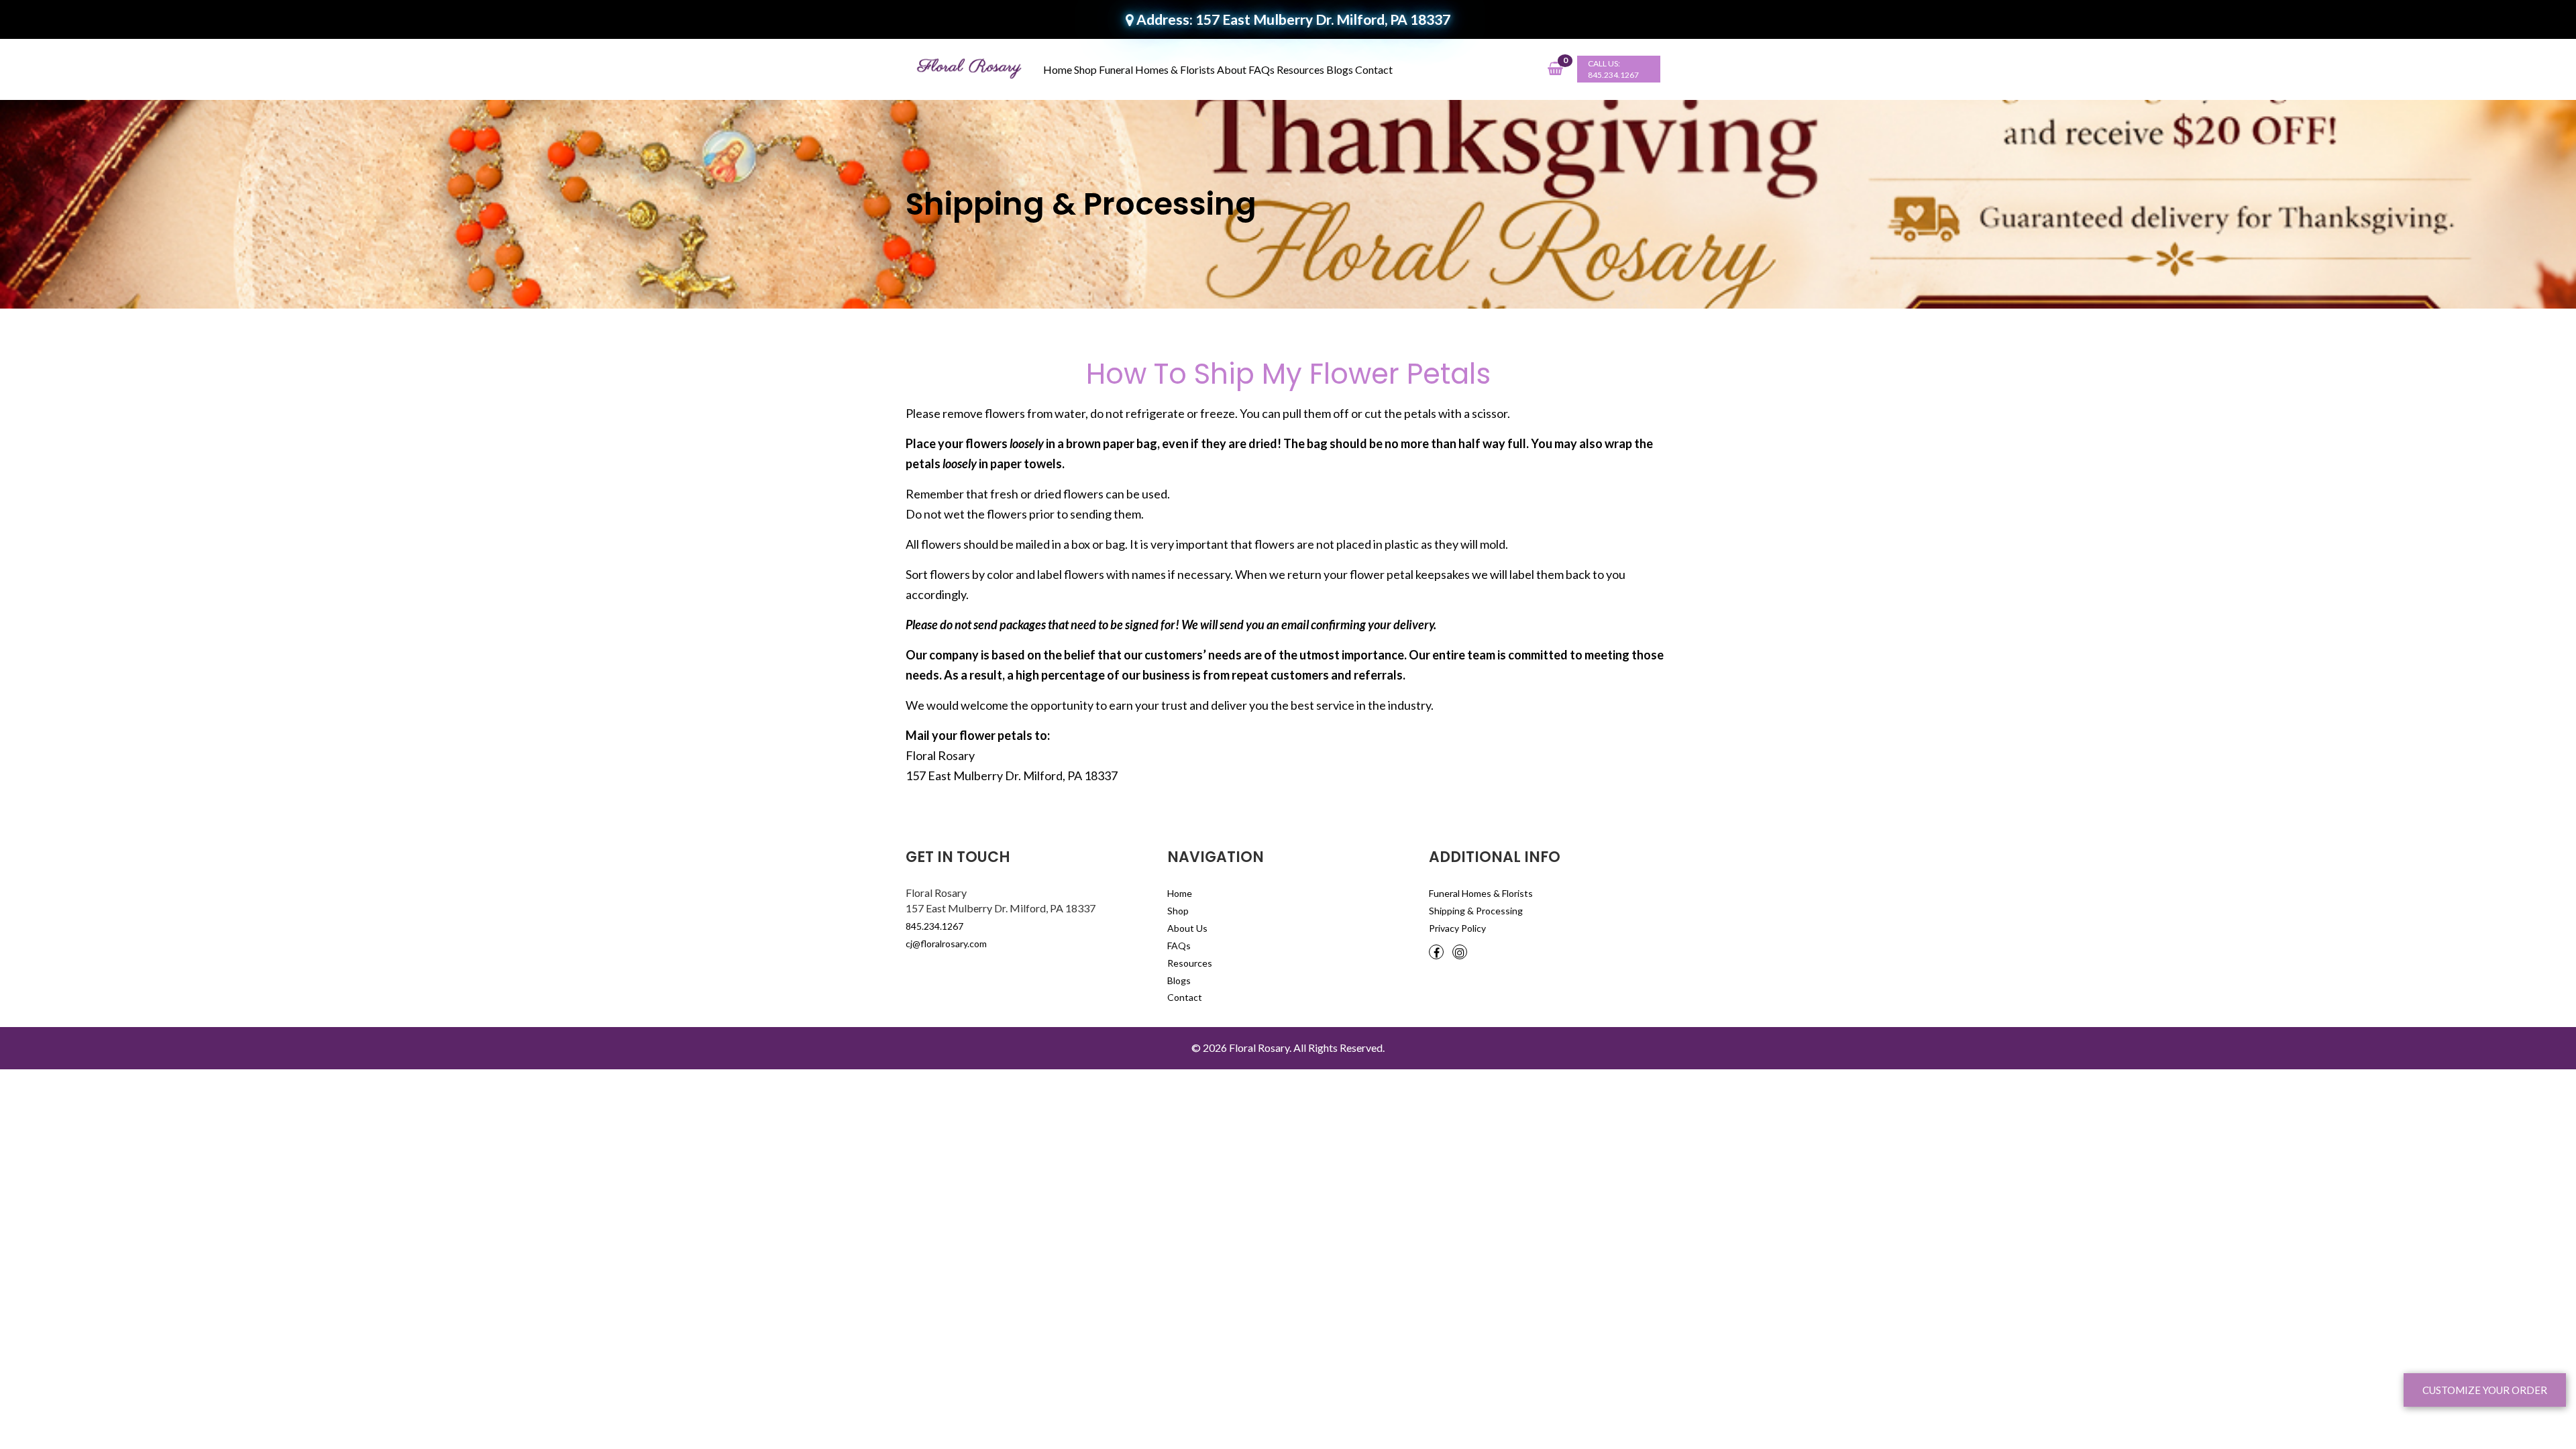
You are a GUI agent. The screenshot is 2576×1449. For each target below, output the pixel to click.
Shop (1085, 69)
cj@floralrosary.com (946, 944)
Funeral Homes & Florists (1157, 69)
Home (1058, 69)
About (1232, 69)
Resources (1300, 69)
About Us (1187, 928)
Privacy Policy (1457, 928)
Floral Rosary (1259, 1048)
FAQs (1262, 69)
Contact (1374, 69)
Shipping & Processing (1476, 911)
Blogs (1340, 69)
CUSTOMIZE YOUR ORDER (2485, 1390)
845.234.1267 (1613, 75)
